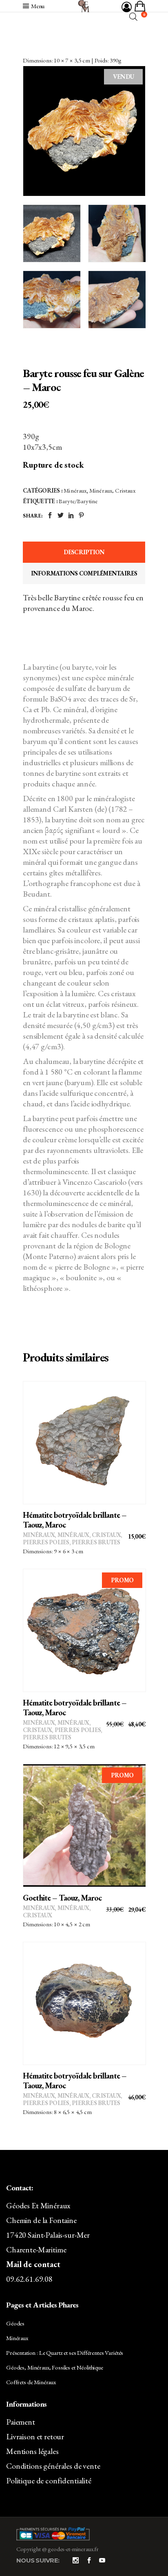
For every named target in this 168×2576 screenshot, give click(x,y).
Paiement (21, 2422)
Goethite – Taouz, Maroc (62, 1898)
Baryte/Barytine (78, 501)
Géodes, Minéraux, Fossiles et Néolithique (55, 2367)
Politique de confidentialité (49, 2481)
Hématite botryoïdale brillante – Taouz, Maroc (75, 1520)
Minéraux (75, 490)
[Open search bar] (133, 17)
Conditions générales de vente (53, 2466)
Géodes (15, 2323)
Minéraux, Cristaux (112, 490)
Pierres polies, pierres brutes (72, 1542)
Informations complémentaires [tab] (84, 573)
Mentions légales (32, 2451)
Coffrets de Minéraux (31, 2382)
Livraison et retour (35, 2436)
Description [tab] (84, 552)
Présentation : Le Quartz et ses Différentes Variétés (65, 2353)
